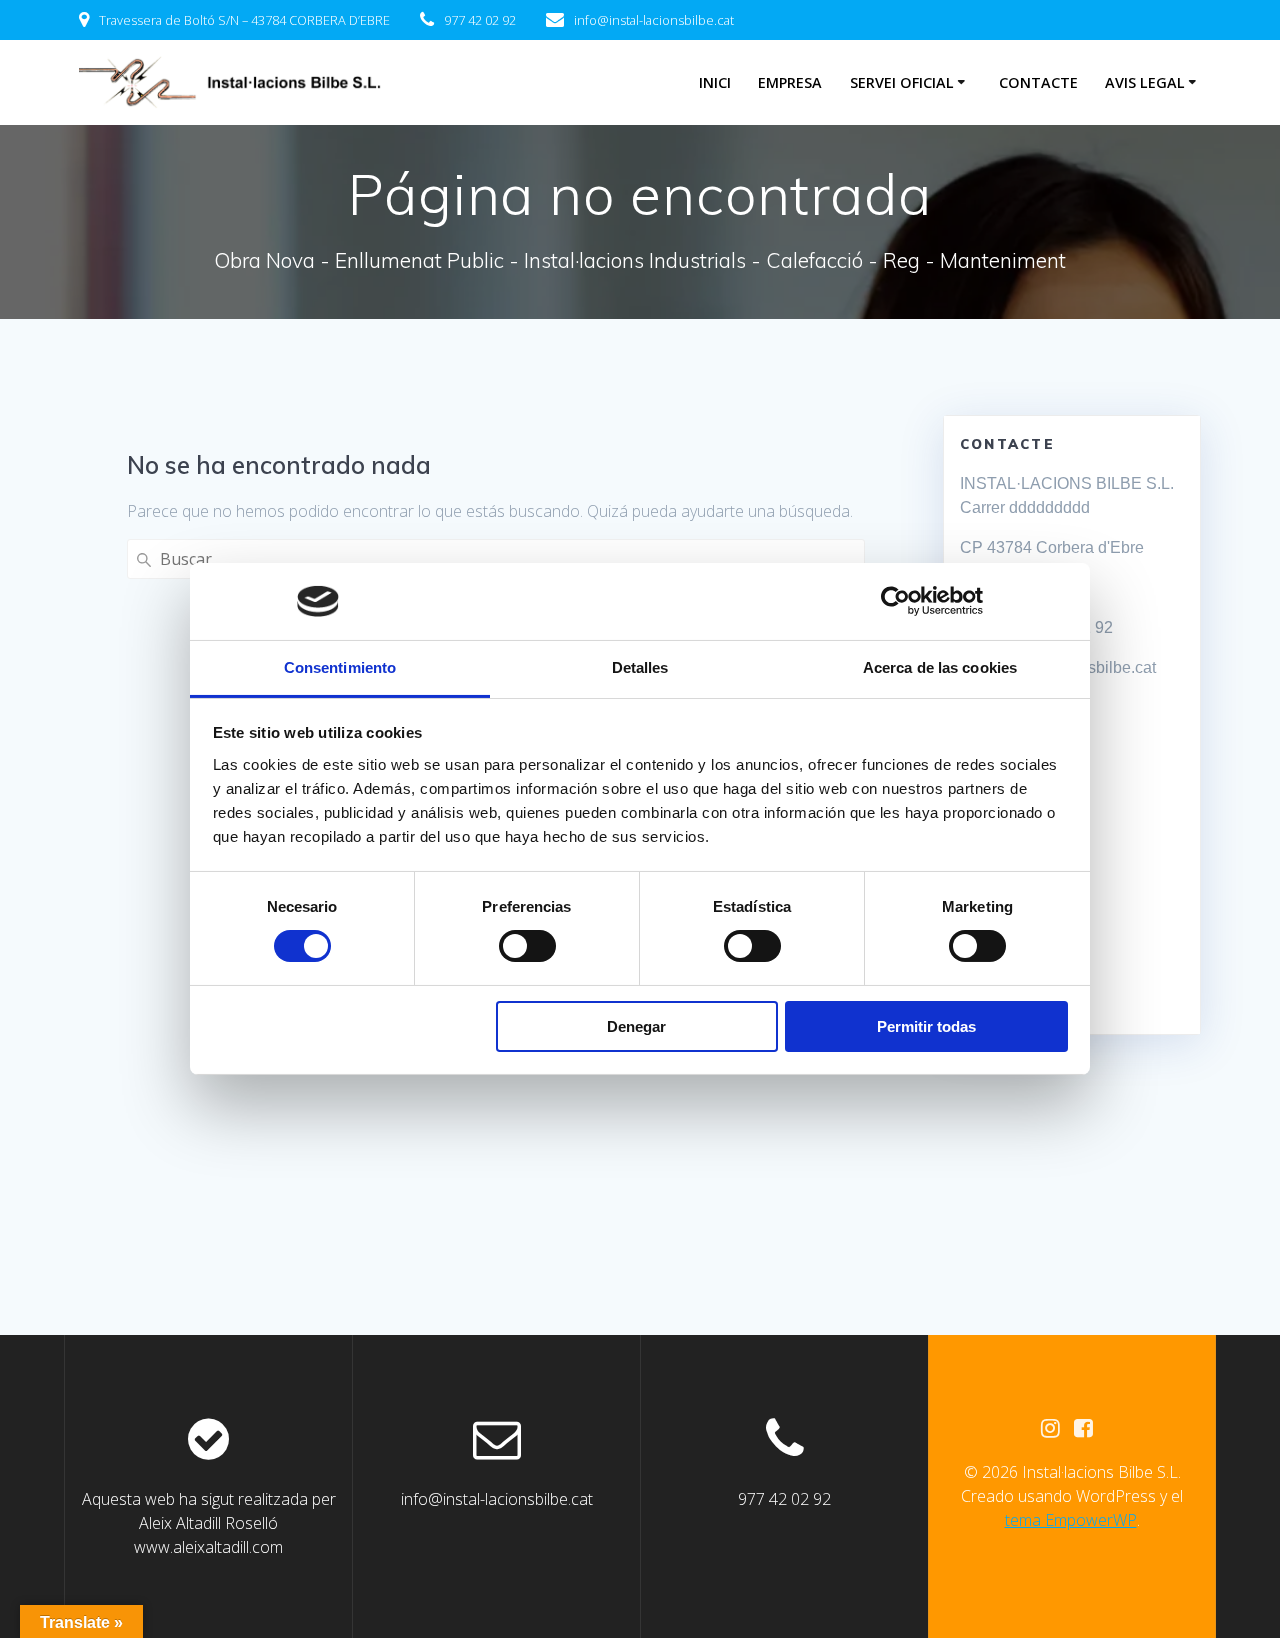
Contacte (1038, 82)
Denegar (636, 1026)
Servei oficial (902, 82)
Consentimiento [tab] (340, 667)
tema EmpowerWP (1071, 1520)
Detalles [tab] (640, 667)
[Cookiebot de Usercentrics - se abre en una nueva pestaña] (895, 601)
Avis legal (1145, 82)
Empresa (790, 82)
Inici (715, 82)
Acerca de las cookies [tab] (940, 667)
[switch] (527, 944)
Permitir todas (926, 1026)
